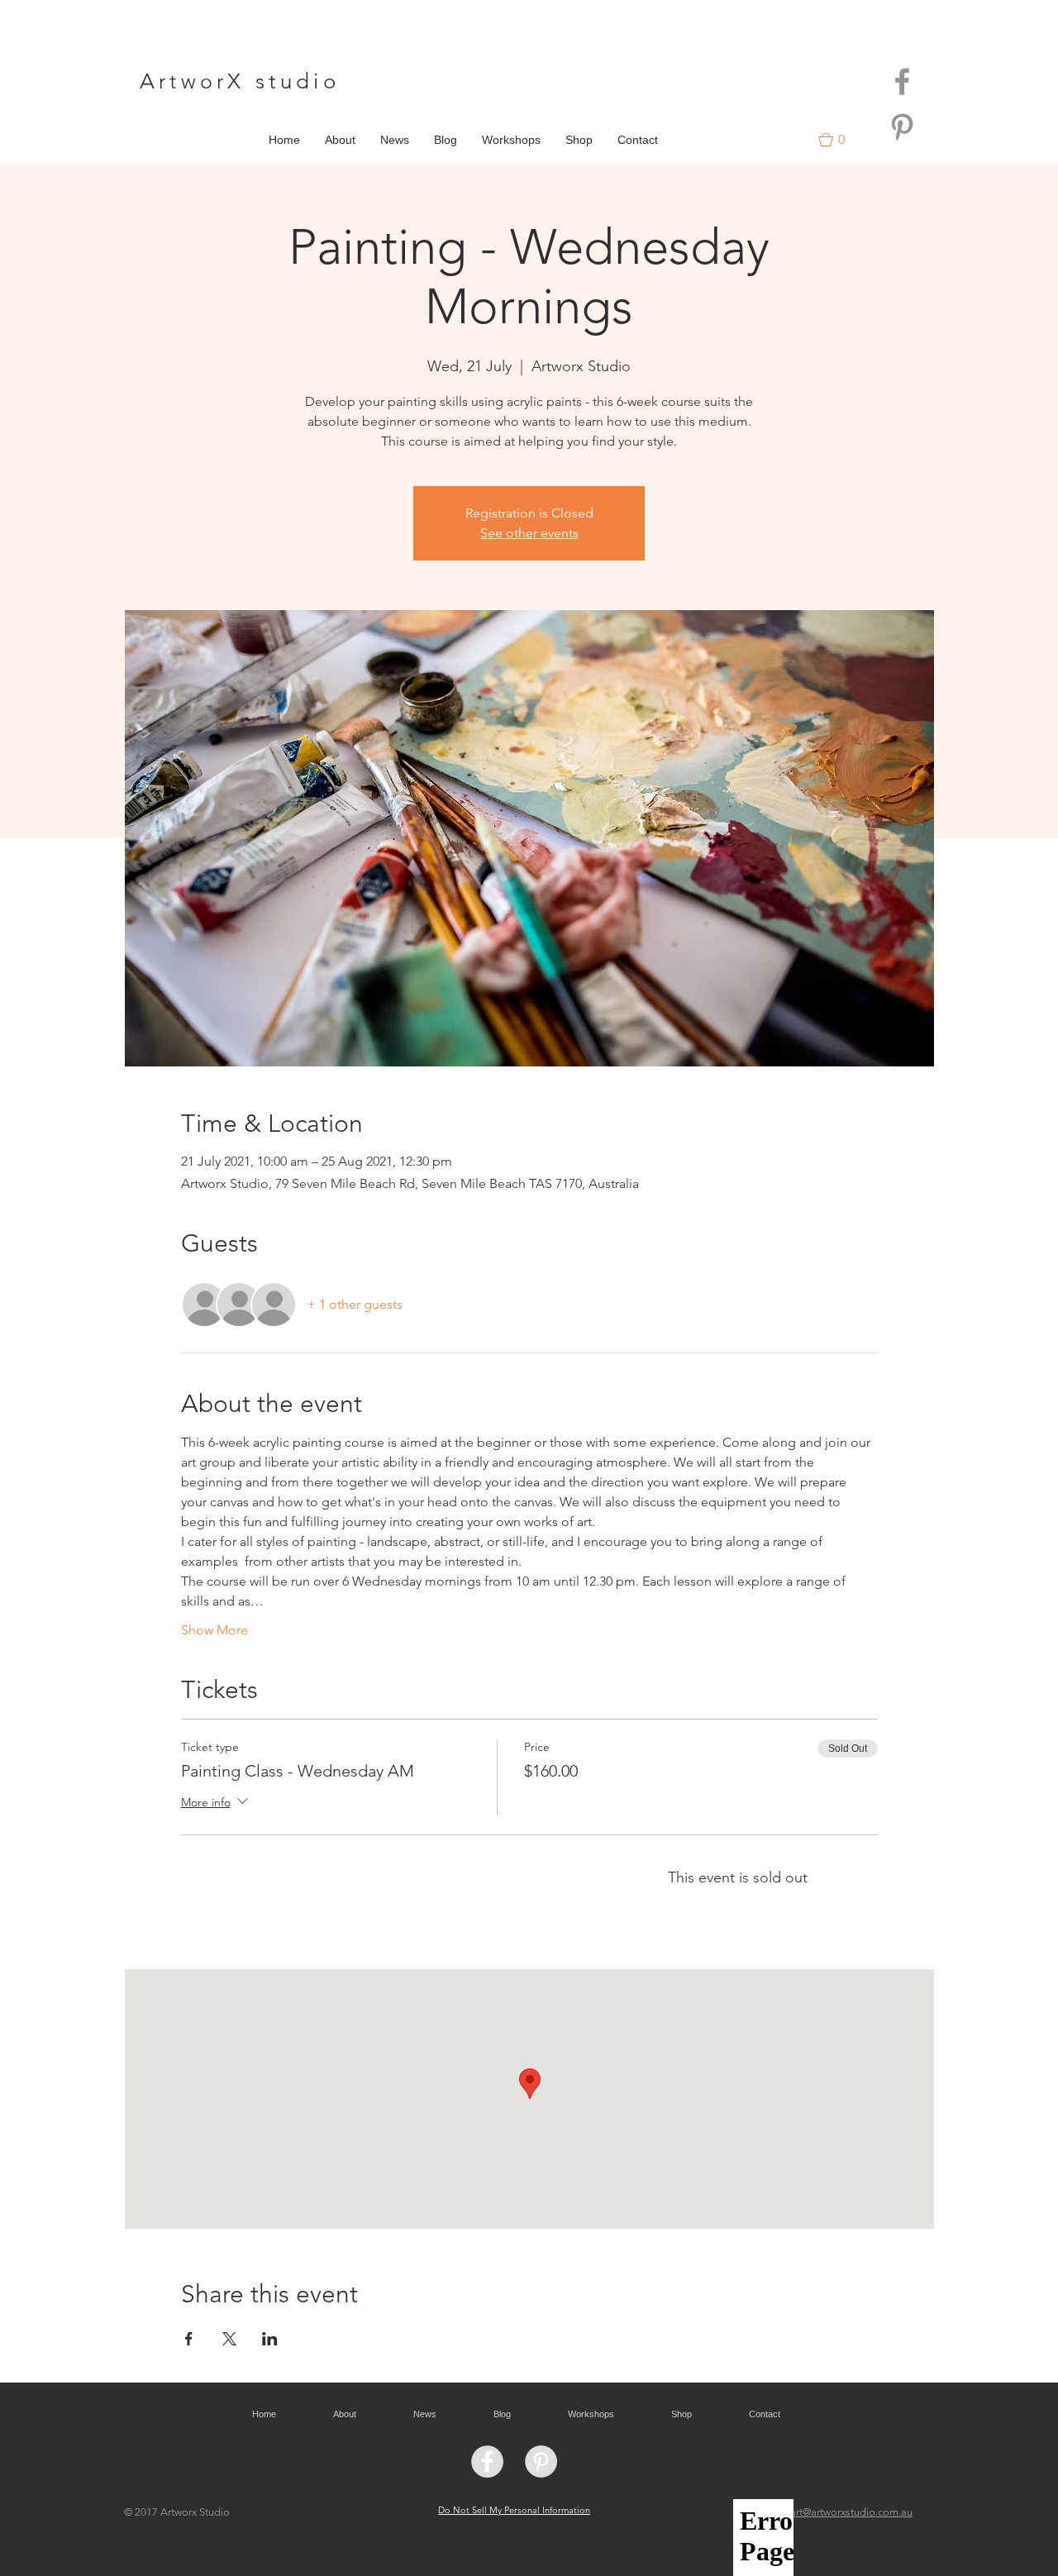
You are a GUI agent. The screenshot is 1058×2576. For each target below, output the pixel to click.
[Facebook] (902, 81)
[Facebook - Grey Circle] (487, 2462)
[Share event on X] (229, 2339)
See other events (529, 533)
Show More (214, 1630)
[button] (839, 140)
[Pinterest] (902, 127)
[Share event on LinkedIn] (270, 2339)
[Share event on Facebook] (189, 2339)
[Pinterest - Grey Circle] (541, 2462)
